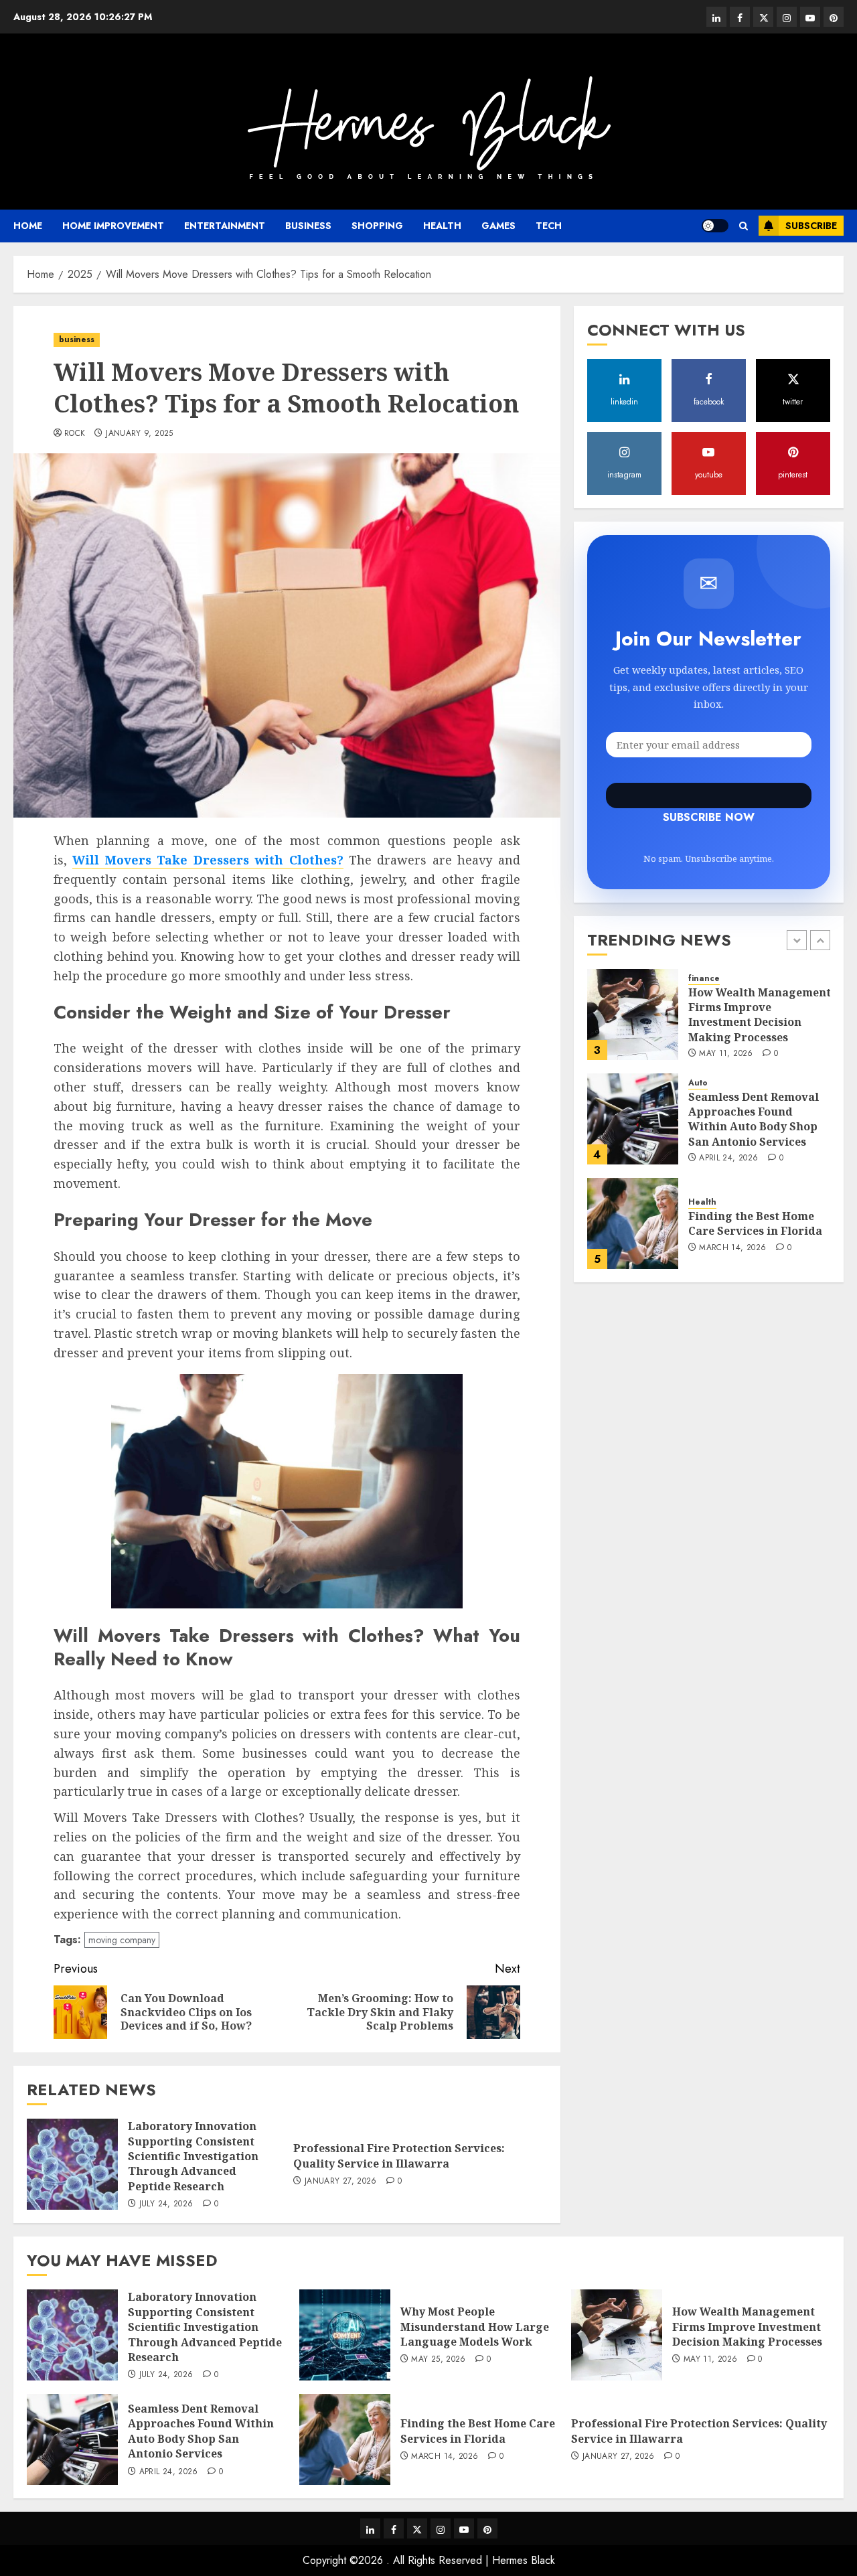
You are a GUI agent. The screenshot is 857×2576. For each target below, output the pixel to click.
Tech (549, 226)
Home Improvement (113, 226)
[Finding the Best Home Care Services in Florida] (633, 1223)
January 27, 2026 (341, 2182)
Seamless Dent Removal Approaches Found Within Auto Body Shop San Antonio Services (754, 1119)
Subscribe (811, 226)
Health (442, 226)
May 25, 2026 (438, 2360)
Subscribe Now (709, 795)
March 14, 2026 (732, 1248)
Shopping (377, 226)
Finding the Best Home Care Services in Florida (755, 1223)
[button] (744, 226)
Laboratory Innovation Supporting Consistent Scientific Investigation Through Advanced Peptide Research (193, 2156)
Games (498, 226)
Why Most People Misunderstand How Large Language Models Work (475, 2327)
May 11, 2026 (726, 1054)
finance (704, 979)
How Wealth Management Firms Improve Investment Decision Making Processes (760, 1014)
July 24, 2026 (166, 2204)
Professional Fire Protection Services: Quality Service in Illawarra (399, 2155)
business (308, 226)
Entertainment (225, 226)
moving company (122, 1940)
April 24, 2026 (728, 1158)
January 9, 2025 (139, 434)
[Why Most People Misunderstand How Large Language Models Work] (345, 2335)
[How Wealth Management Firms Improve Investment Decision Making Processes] (633, 1014)
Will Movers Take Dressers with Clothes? (208, 860)
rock (75, 434)
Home (28, 226)
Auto (698, 1083)
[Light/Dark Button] (715, 226)
